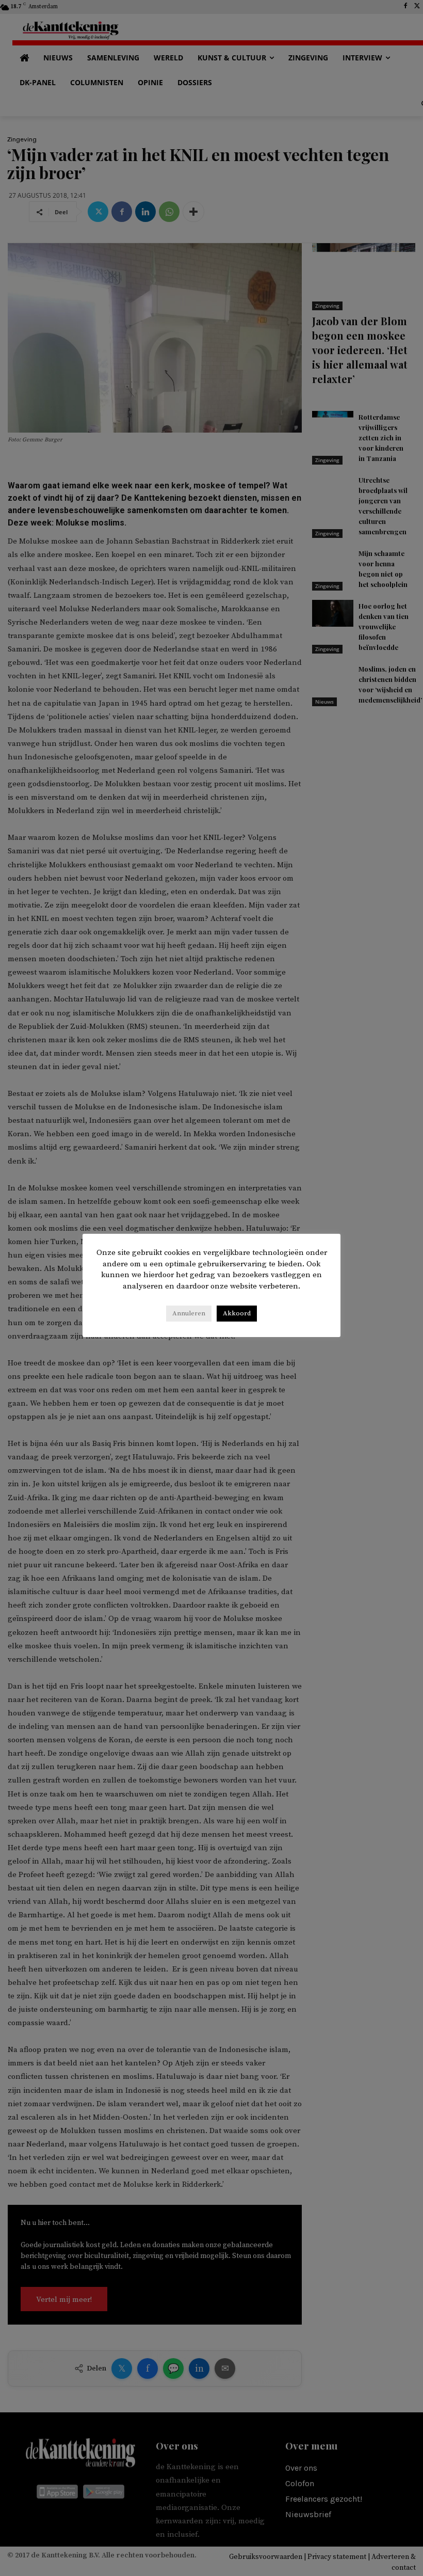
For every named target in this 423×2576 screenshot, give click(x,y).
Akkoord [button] (237, 1313)
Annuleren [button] (189, 1313)
